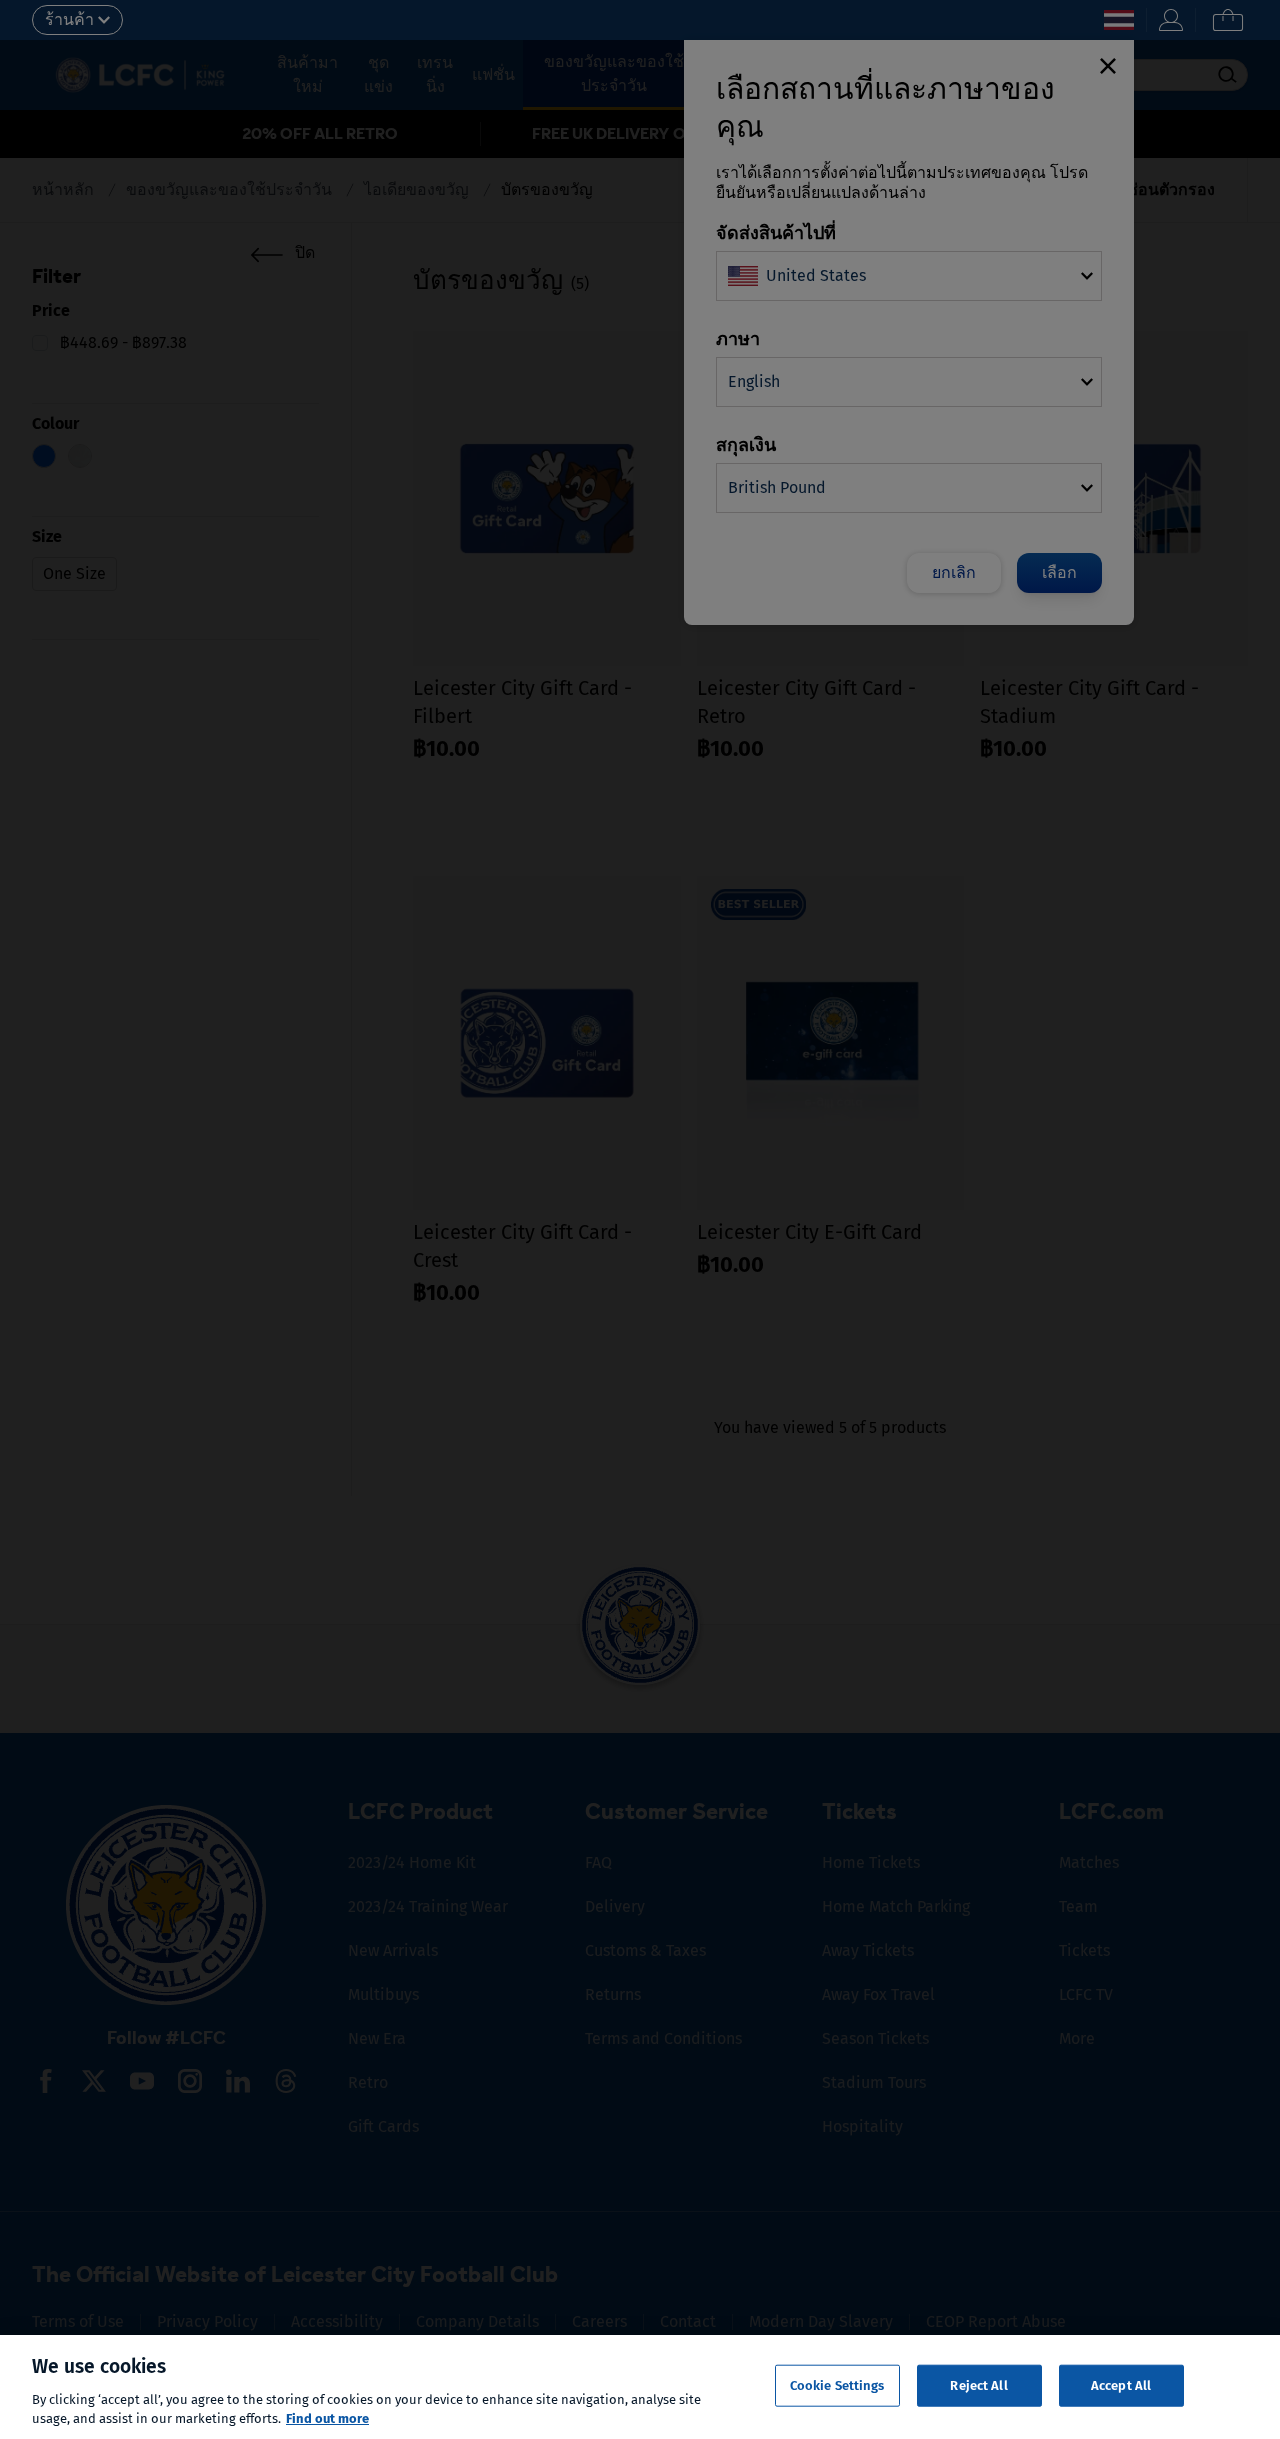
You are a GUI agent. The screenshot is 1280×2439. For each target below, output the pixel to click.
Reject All (978, 2385)
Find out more (327, 2418)
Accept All (1121, 2385)
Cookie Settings (837, 2385)
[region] (640, 2387)
